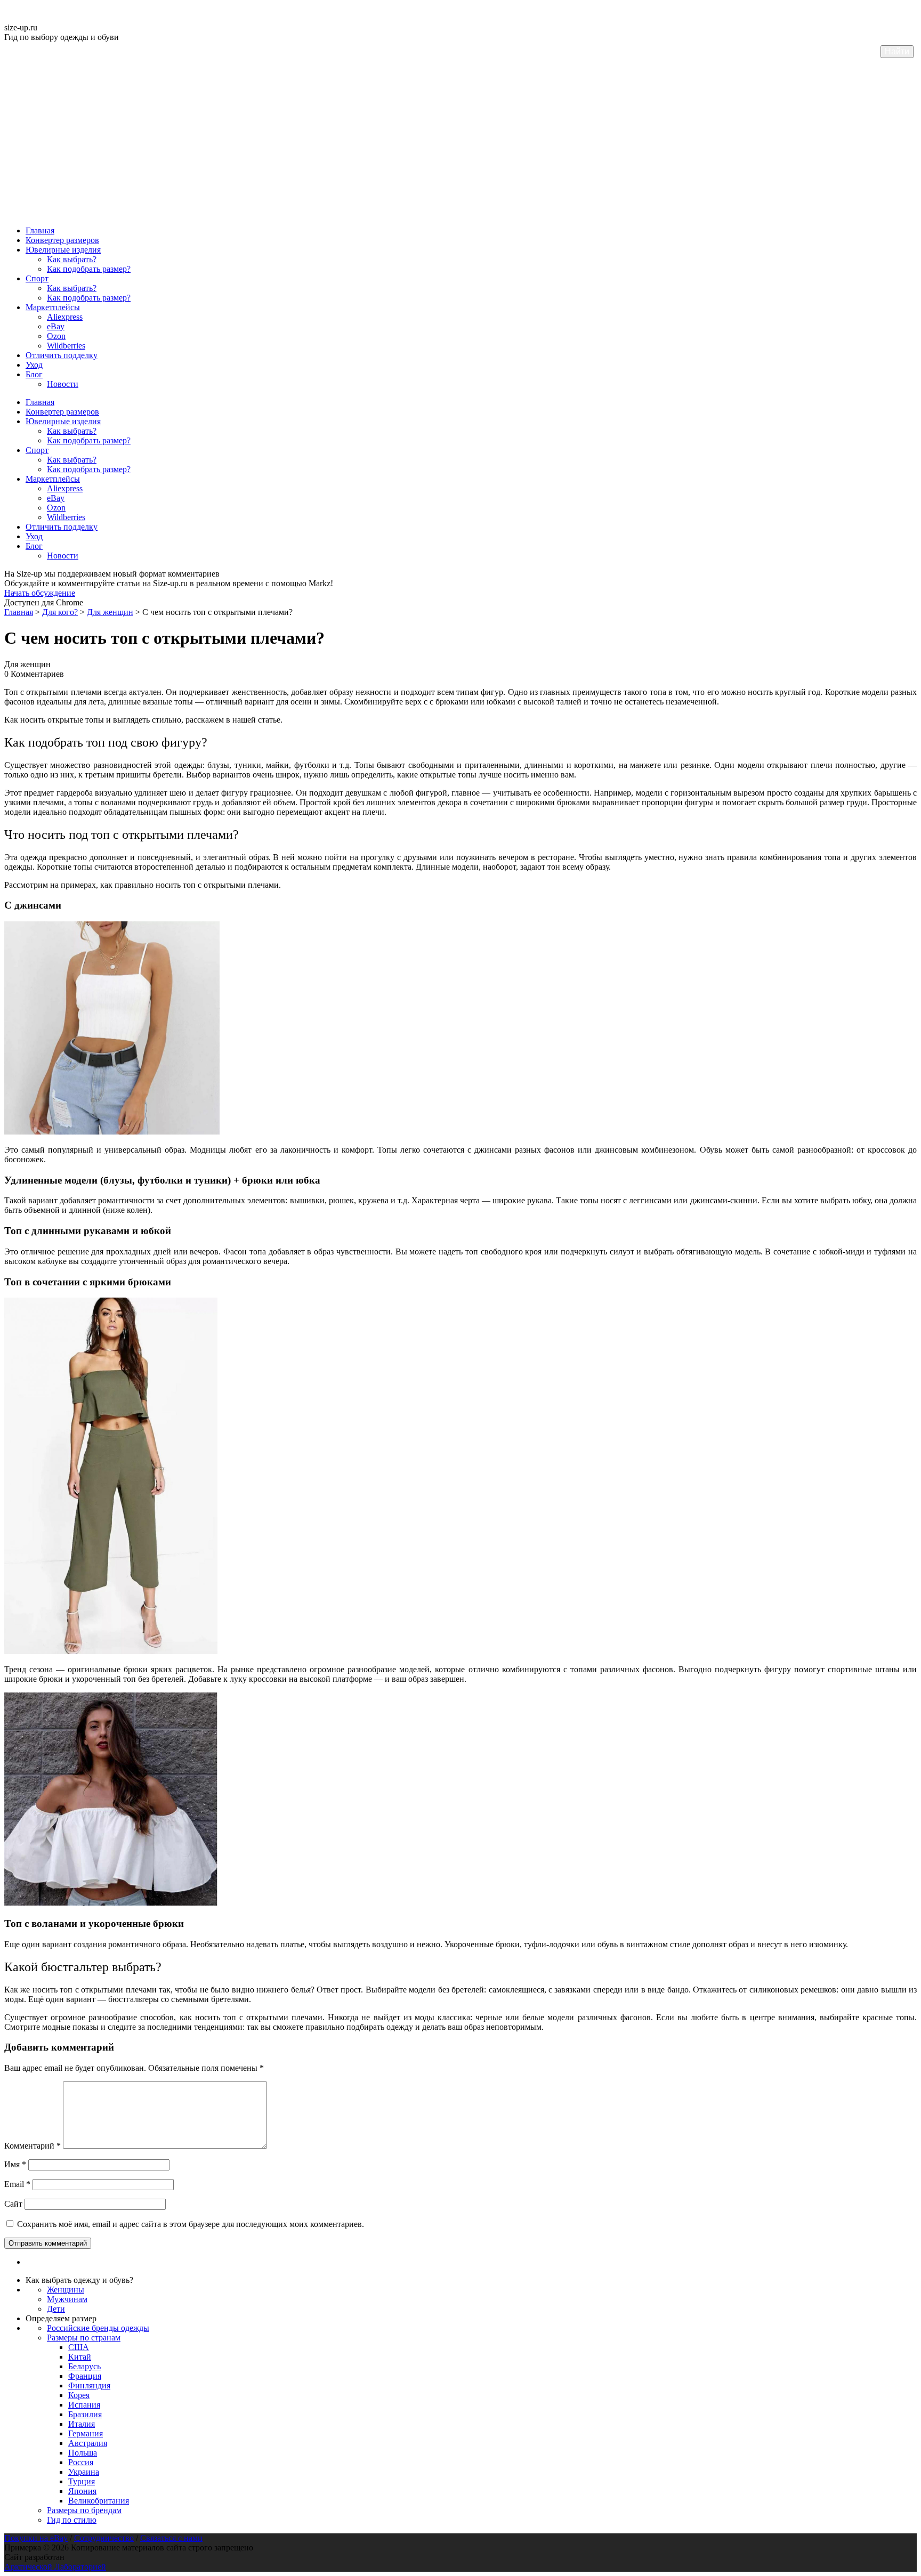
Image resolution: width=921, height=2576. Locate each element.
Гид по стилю (72, 2520)
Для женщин (110, 612)
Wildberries (66, 346)
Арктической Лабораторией (55, 2567)
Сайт (13, 2204)
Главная (40, 230)
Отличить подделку (62, 355)
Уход (34, 365)
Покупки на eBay (36, 2538)
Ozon (56, 336)
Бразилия (85, 2414)
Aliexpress (65, 317)
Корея (79, 2395)
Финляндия (89, 2385)
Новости (63, 384)
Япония (82, 2491)
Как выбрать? (72, 259)
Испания (84, 2405)
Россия (81, 2462)
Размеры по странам (84, 2338)
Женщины (66, 2290)
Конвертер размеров (62, 240)
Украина (84, 2472)
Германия (86, 2433)
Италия (82, 2424)
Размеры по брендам (84, 2510)
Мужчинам (67, 2299)
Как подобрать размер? (89, 269)
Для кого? (60, 612)
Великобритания (99, 2501)
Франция (85, 2376)
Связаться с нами (171, 2538)
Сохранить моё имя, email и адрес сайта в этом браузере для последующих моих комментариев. (191, 2224)
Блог (34, 374)
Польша (83, 2453)
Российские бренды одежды (98, 2328)
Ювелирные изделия (63, 250)
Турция (82, 2481)
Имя (15, 2164)
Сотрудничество (104, 2538)
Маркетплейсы (53, 307)
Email (17, 2184)
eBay (56, 326)
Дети (56, 2309)
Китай (80, 2357)
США (79, 2347)
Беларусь (84, 2366)
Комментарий (33, 2146)
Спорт (37, 278)
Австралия (88, 2443)
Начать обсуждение (40, 593)
